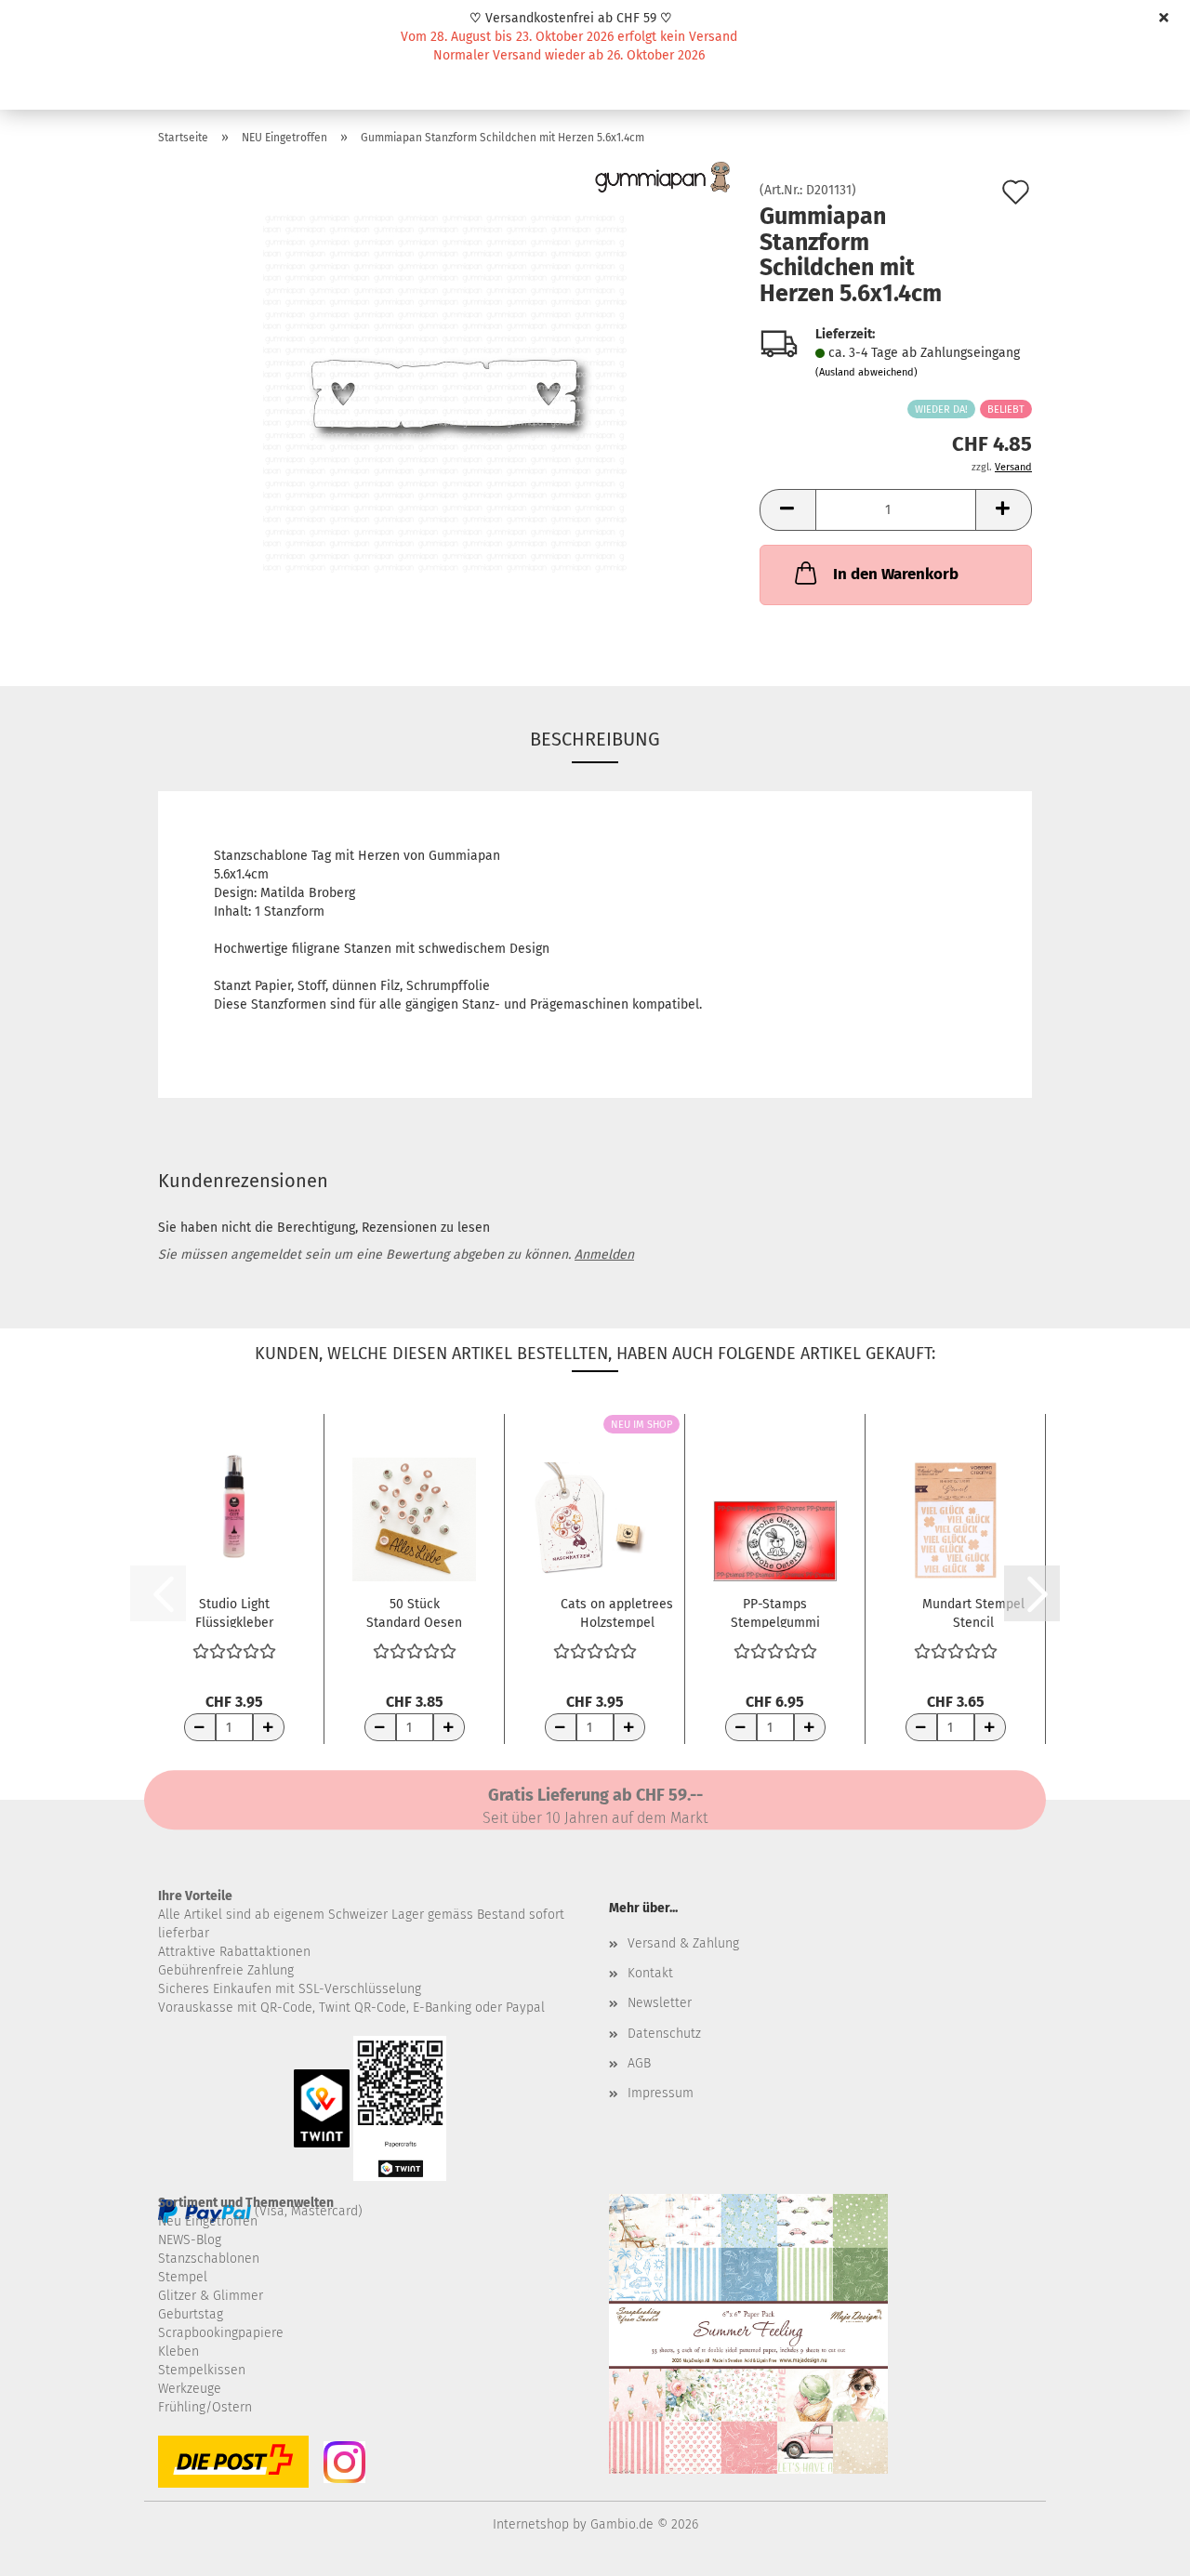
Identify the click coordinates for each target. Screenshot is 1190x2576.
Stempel (183, 2277)
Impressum (661, 2093)
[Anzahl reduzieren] (200, 1727)
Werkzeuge (190, 2389)
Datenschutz (664, 2034)
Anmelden (604, 1255)
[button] (787, 510)
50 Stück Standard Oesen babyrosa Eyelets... (414, 1612)
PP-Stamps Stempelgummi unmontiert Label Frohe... (775, 1612)
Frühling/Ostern (205, 2407)
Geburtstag (191, 2314)
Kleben (178, 2351)
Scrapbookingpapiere (221, 2333)
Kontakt (650, 1973)
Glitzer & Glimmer (211, 2296)
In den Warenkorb (896, 574)
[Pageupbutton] (1139, 2548)
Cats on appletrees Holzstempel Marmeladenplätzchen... (617, 1612)
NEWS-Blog (190, 2240)
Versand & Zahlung (683, 1943)
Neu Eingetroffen (208, 2221)
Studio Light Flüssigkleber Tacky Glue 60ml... (234, 1612)
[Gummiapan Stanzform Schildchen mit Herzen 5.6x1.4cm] (445, 393)
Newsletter (660, 2003)
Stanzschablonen (209, 2259)
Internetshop (531, 2524)
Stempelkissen (202, 2370)
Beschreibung (595, 739)
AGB (639, 2063)
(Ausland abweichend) (866, 372)
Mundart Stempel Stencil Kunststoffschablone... (973, 1612)
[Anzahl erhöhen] (269, 1727)
